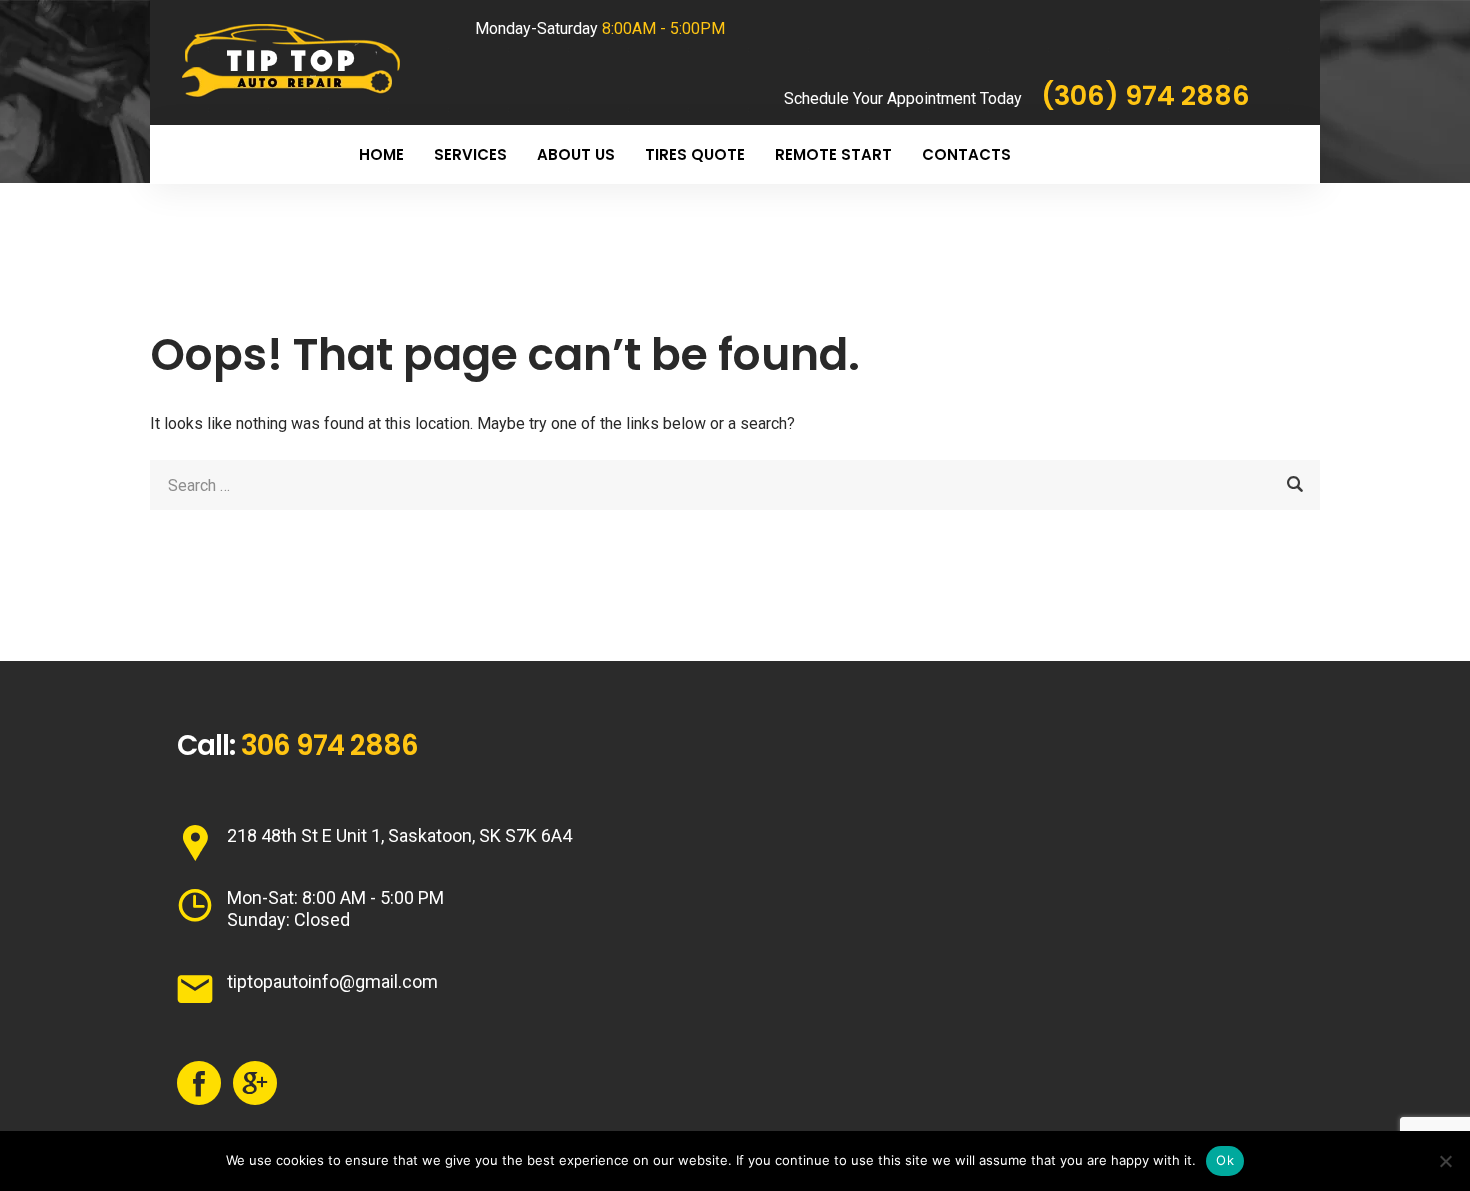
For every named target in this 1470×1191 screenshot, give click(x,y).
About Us (576, 154)
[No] (1445, 1161)
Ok (1225, 1160)
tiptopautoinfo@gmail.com (332, 981)
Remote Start (833, 154)
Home (381, 154)
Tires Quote (695, 154)
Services (470, 154)
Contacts (966, 154)
